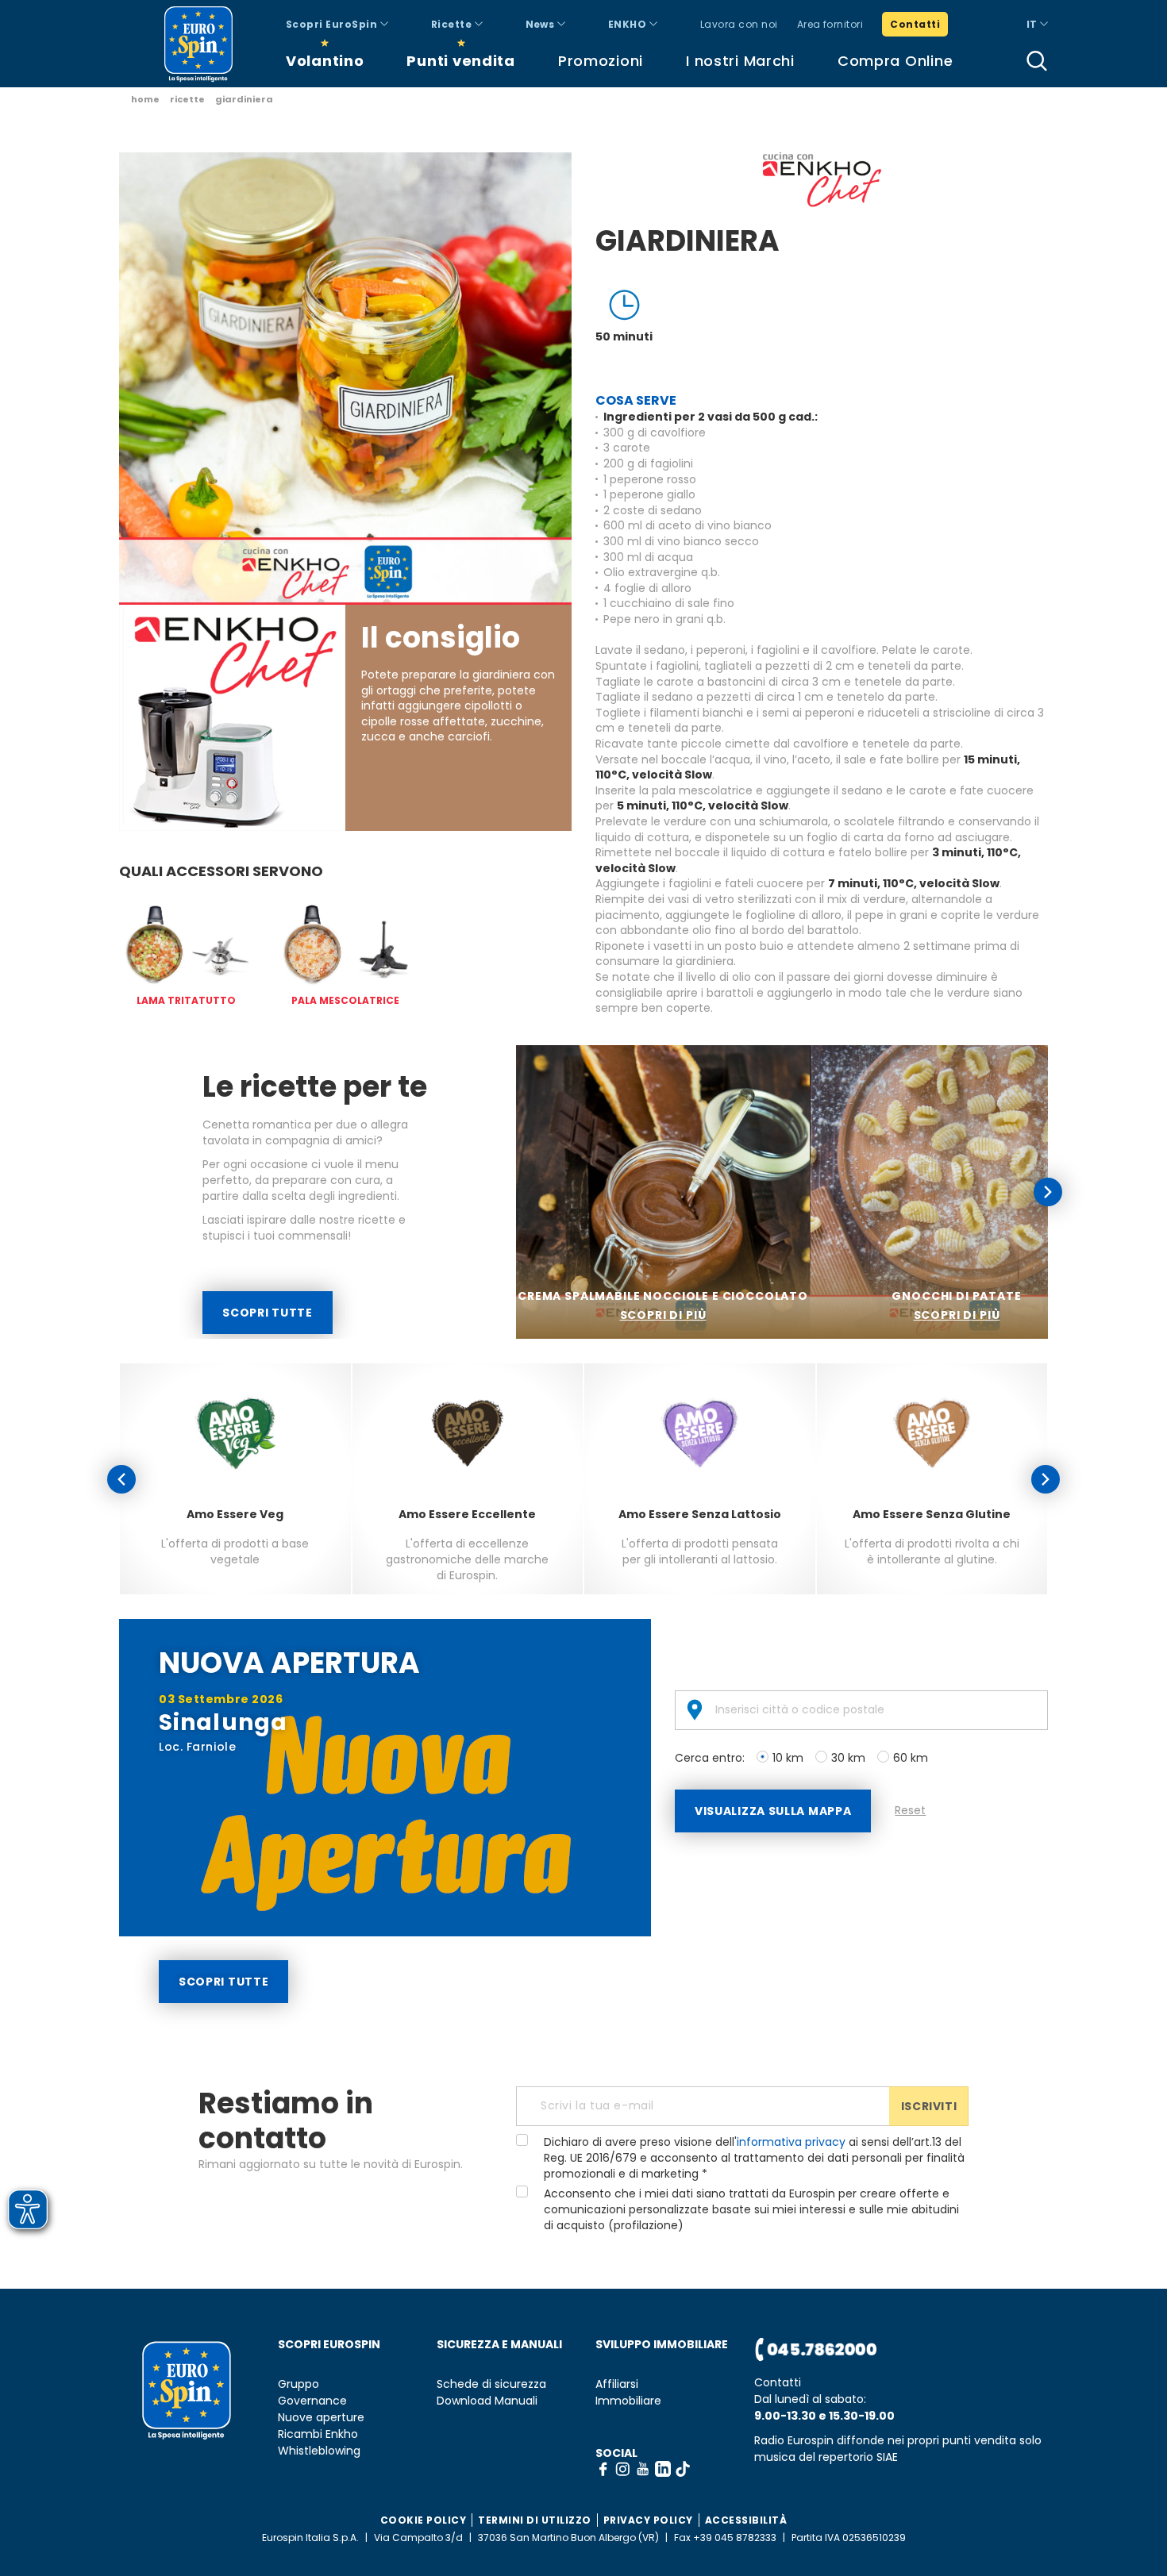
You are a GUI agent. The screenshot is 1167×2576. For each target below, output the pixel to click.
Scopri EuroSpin (333, 24)
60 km (911, 1758)
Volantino (325, 61)
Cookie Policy (424, 2520)
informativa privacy (791, 2142)
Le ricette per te (315, 1087)
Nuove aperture (321, 2418)
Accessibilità (746, 2520)
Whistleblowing (319, 2451)
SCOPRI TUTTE (267, 1313)
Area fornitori (830, 24)
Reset (910, 1810)
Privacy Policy (648, 2520)
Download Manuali (487, 2401)
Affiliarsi (617, 2384)
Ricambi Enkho (318, 2434)
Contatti (915, 24)
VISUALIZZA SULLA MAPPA (773, 1811)
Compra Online (895, 61)
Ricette (453, 24)
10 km (788, 1758)
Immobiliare (628, 2401)
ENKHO (629, 24)
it (1033, 24)
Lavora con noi (739, 24)
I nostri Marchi (740, 61)
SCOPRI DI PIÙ (663, 1315)
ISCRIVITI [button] (929, 2106)
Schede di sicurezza (491, 2384)
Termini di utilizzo (535, 2520)
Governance (312, 2401)
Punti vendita (460, 61)
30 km (848, 1758)
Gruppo (298, 2384)
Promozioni (601, 61)
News (541, 24)
